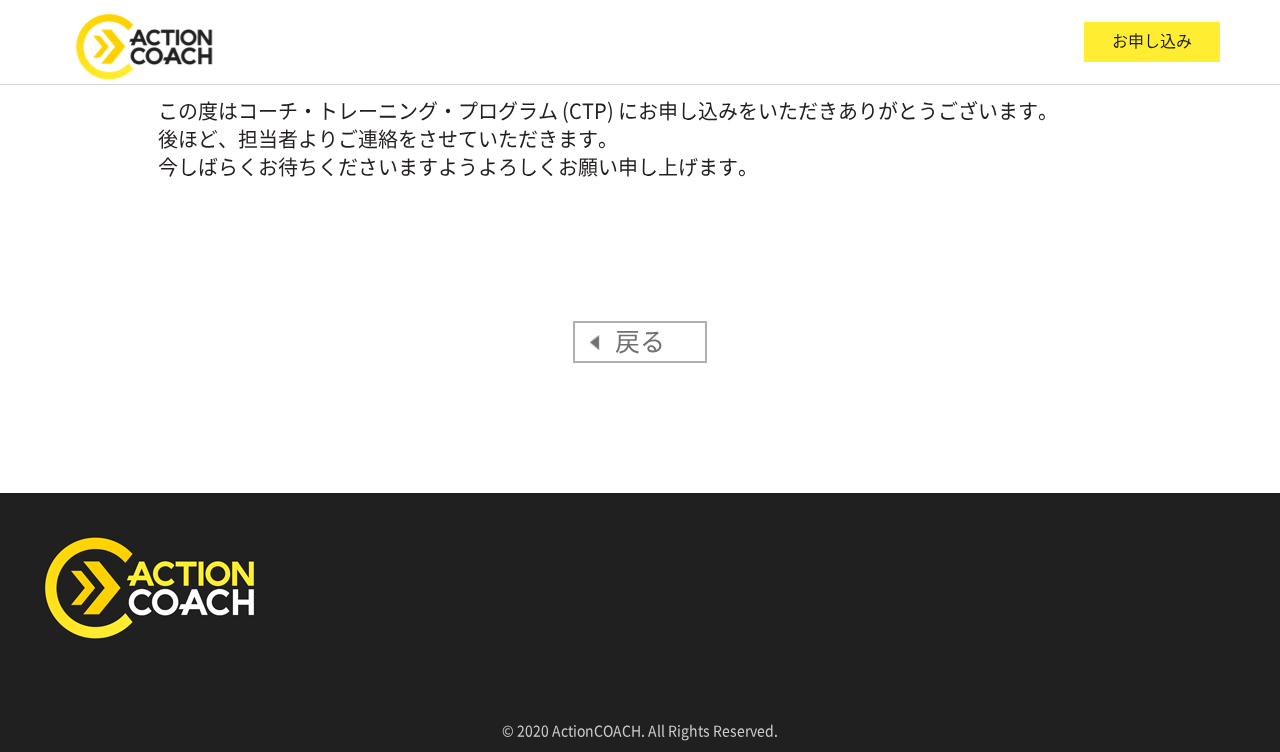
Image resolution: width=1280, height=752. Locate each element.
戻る (640, 341)
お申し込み (1152, 41)
